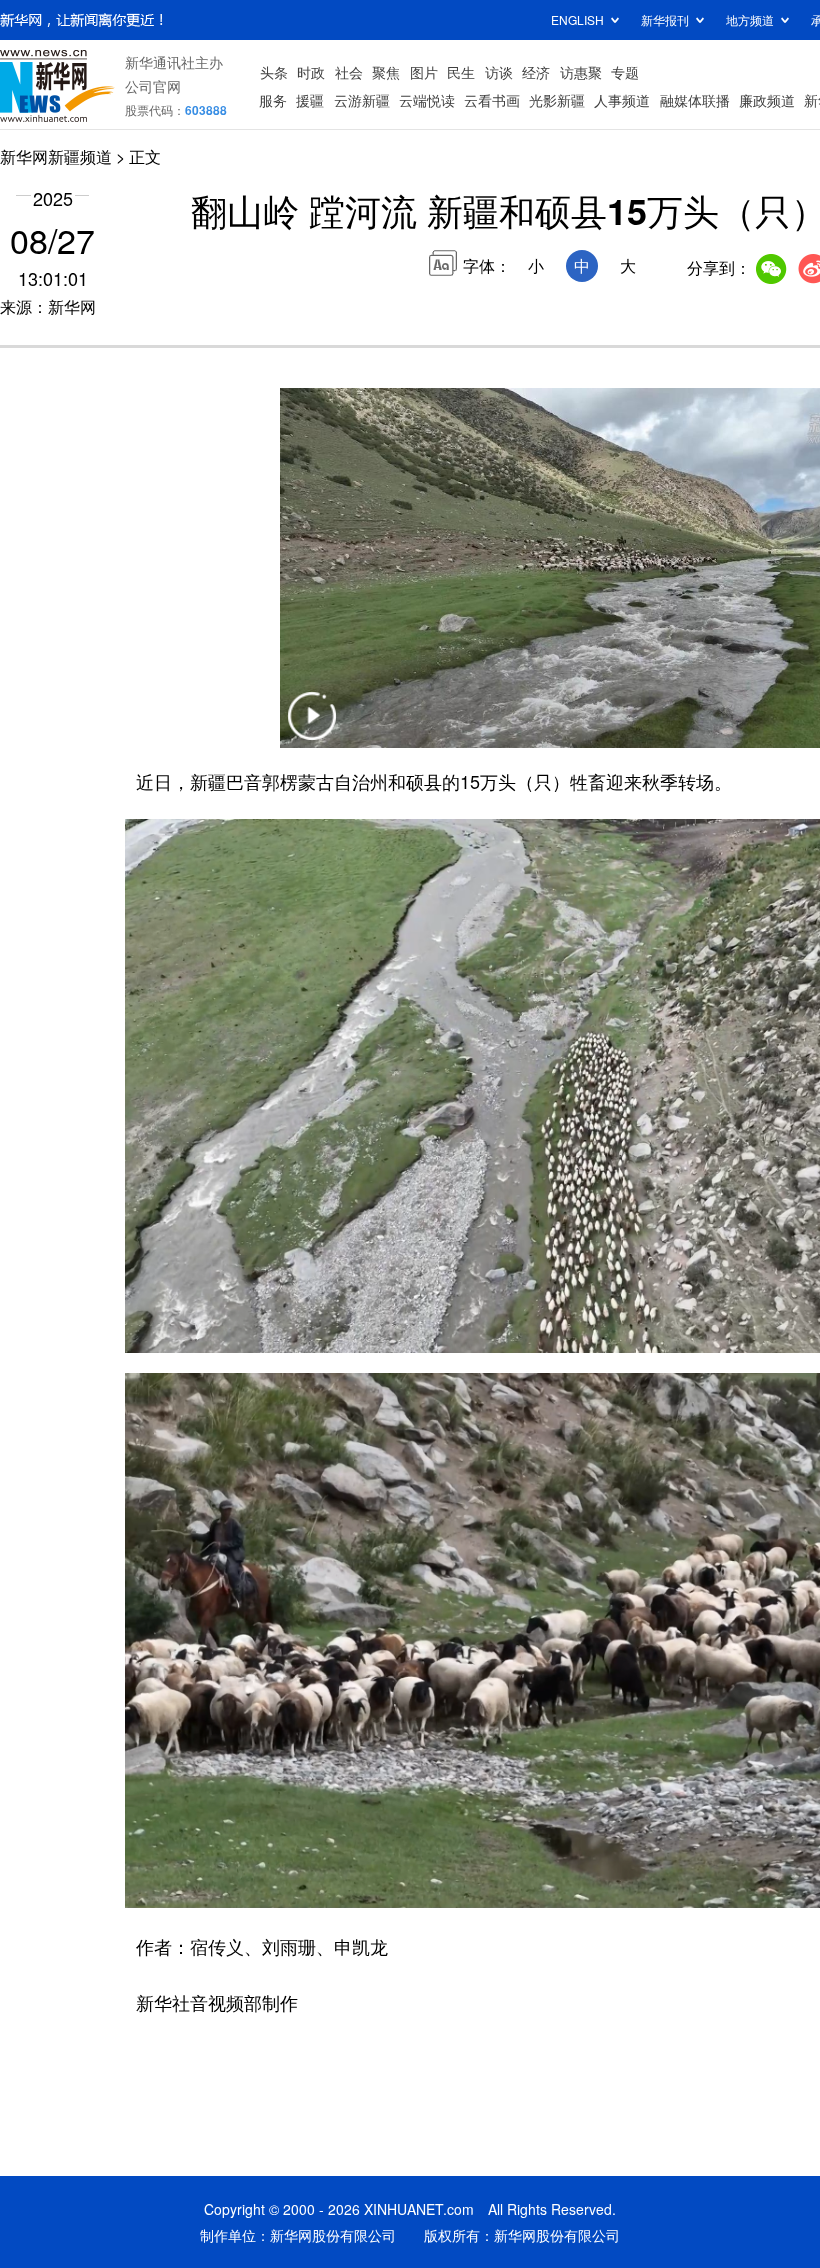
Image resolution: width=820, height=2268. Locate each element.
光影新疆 (557, 100)
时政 (311, 72)
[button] (312, 728)
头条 (274, 72)
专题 (625, 72)
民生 (461, 72)
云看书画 (492, 100)
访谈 (499, 72)
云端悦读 (427, 100)
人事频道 (622, 100)
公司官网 (153, 86)
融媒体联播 (695, 100)
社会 (349, 72)
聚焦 (386, 72)
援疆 (310, 100)
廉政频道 (767, 100)
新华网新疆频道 (56, 156)
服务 (273, 100)
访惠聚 (581, 72)
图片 (424, 72)
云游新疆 (362, 100)
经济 (536, 72)
